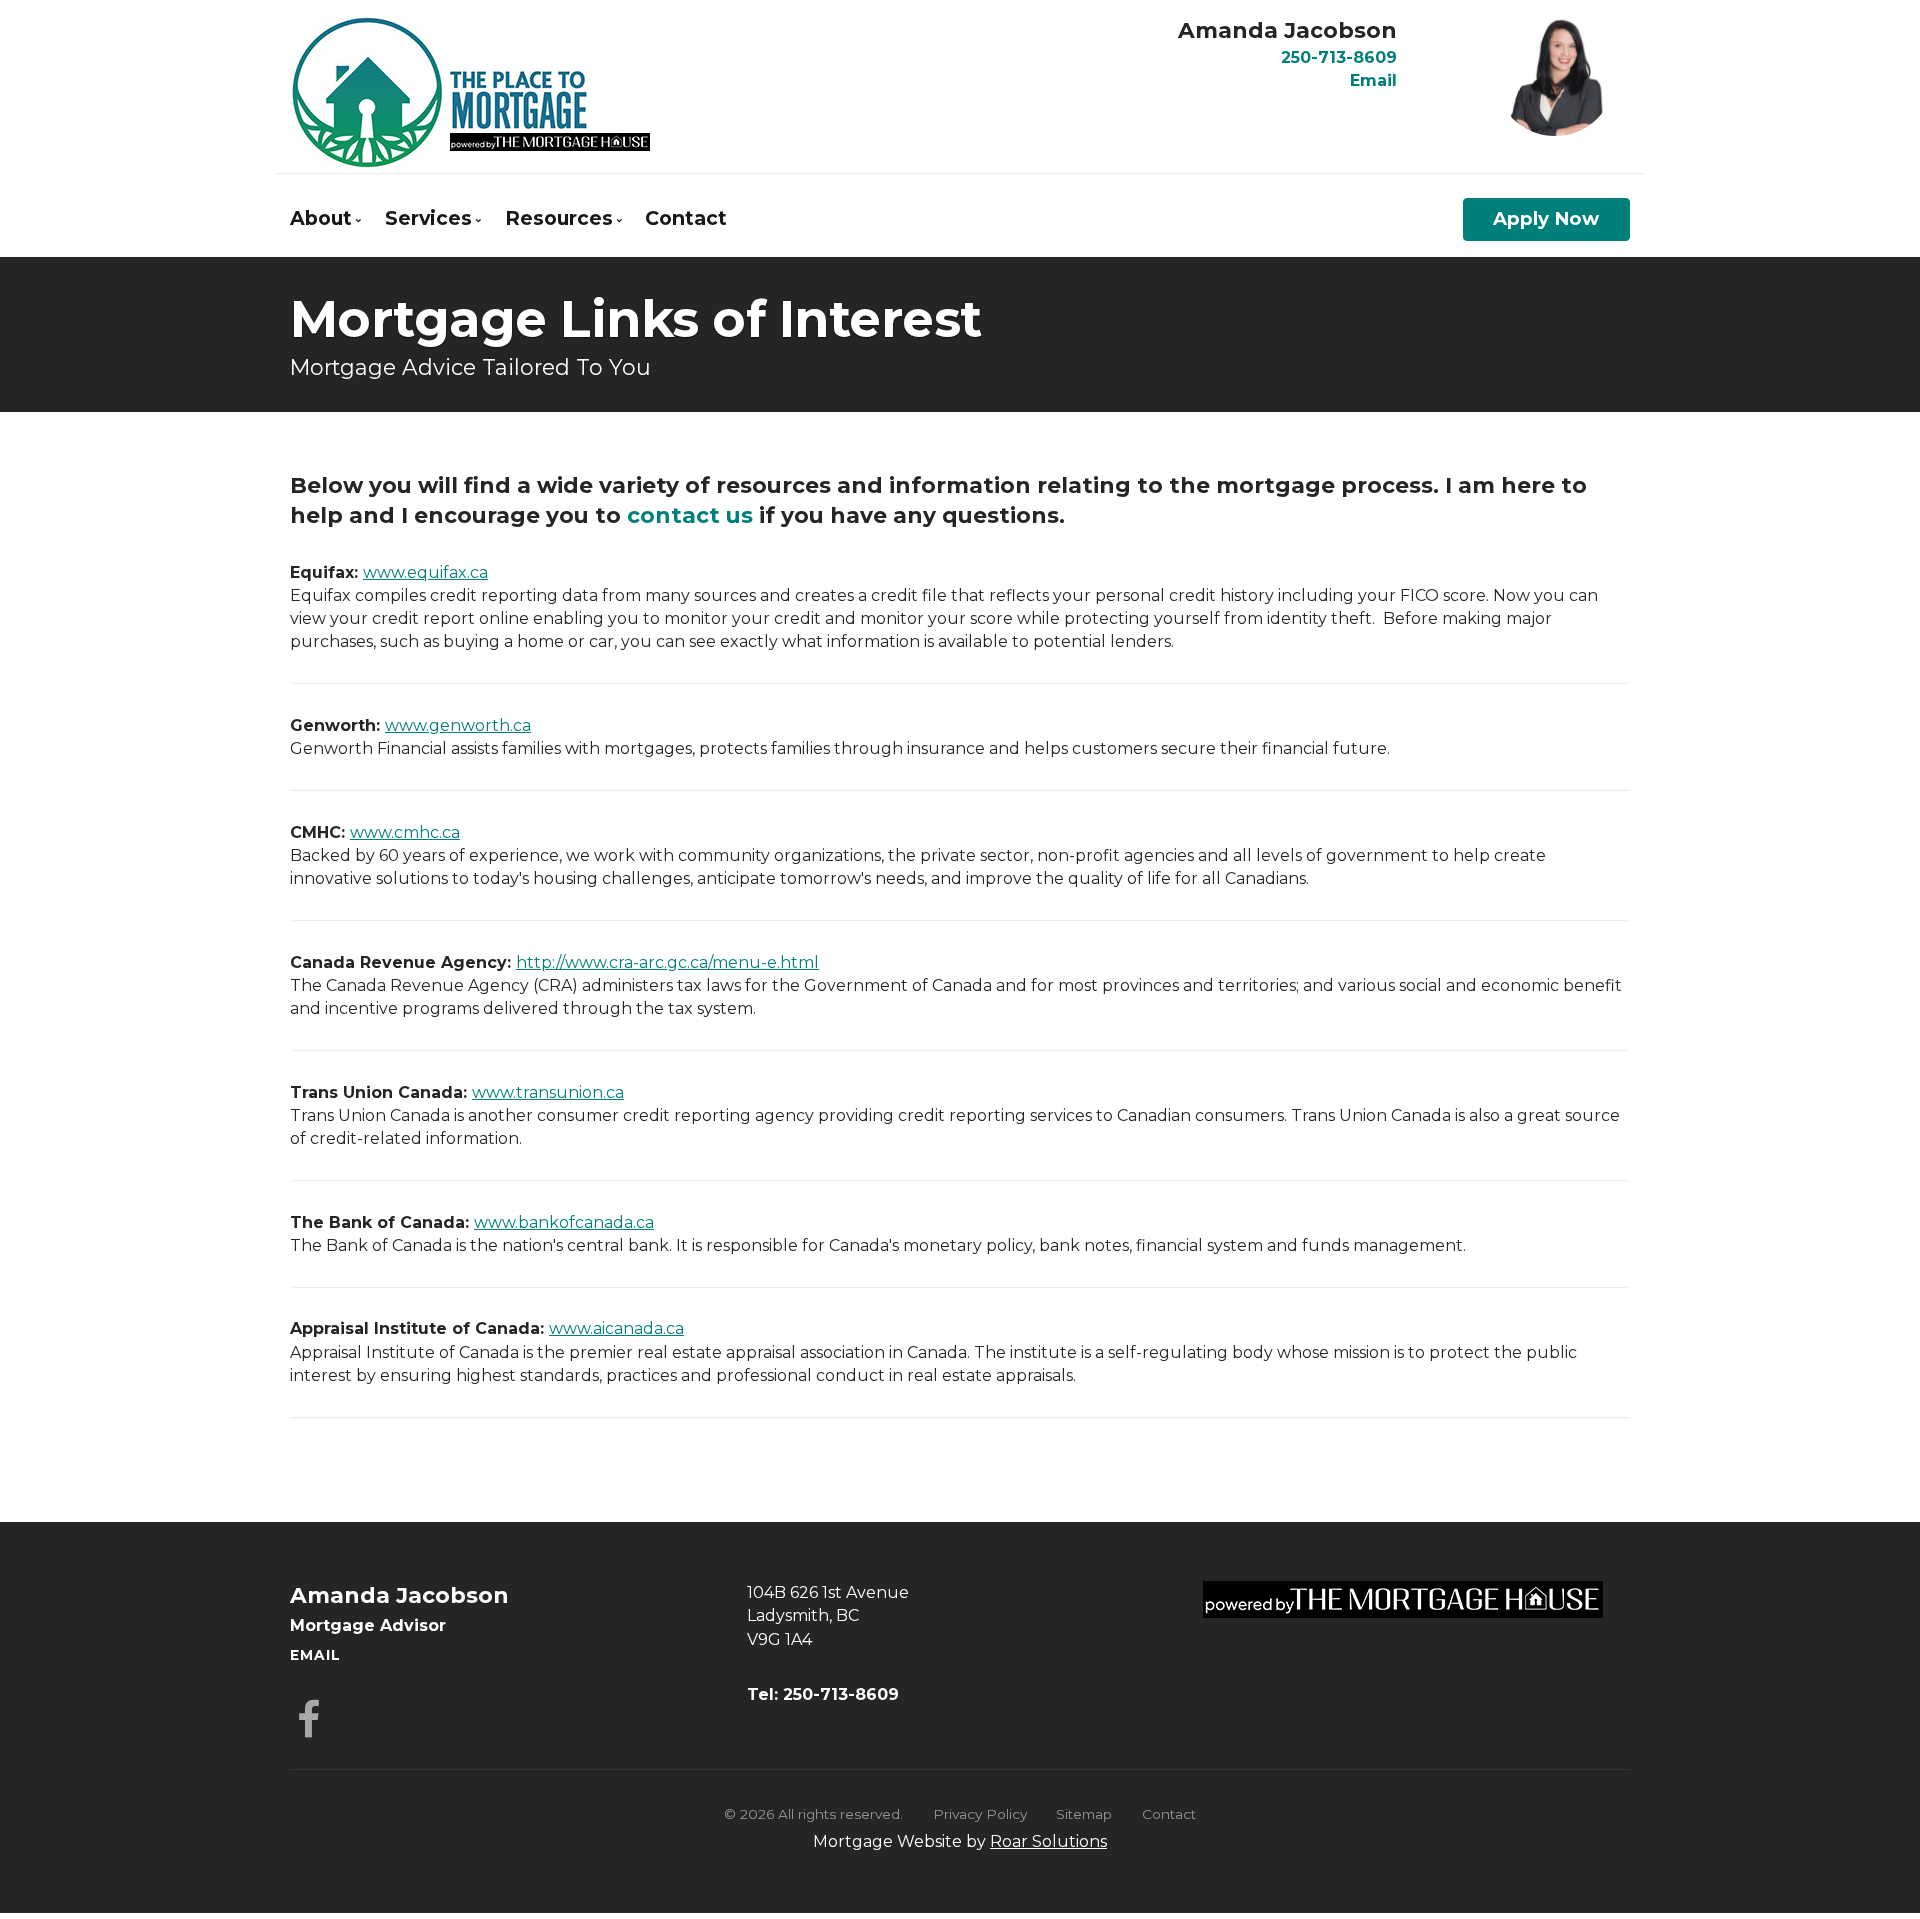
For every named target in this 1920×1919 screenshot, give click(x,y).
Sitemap (1084, 1814)
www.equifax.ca (425, 572)
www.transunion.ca (548, 1092)
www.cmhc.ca (405, 832)
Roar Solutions (1048, 1841)
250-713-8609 (1339, 57)
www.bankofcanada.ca (564, 1222)
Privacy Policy (980, 1814)
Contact (686, 218)
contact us (690, 515)
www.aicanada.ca (616, 1328)
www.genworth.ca (458, 725)
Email (1373, 80)
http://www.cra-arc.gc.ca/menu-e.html (667, 962)
